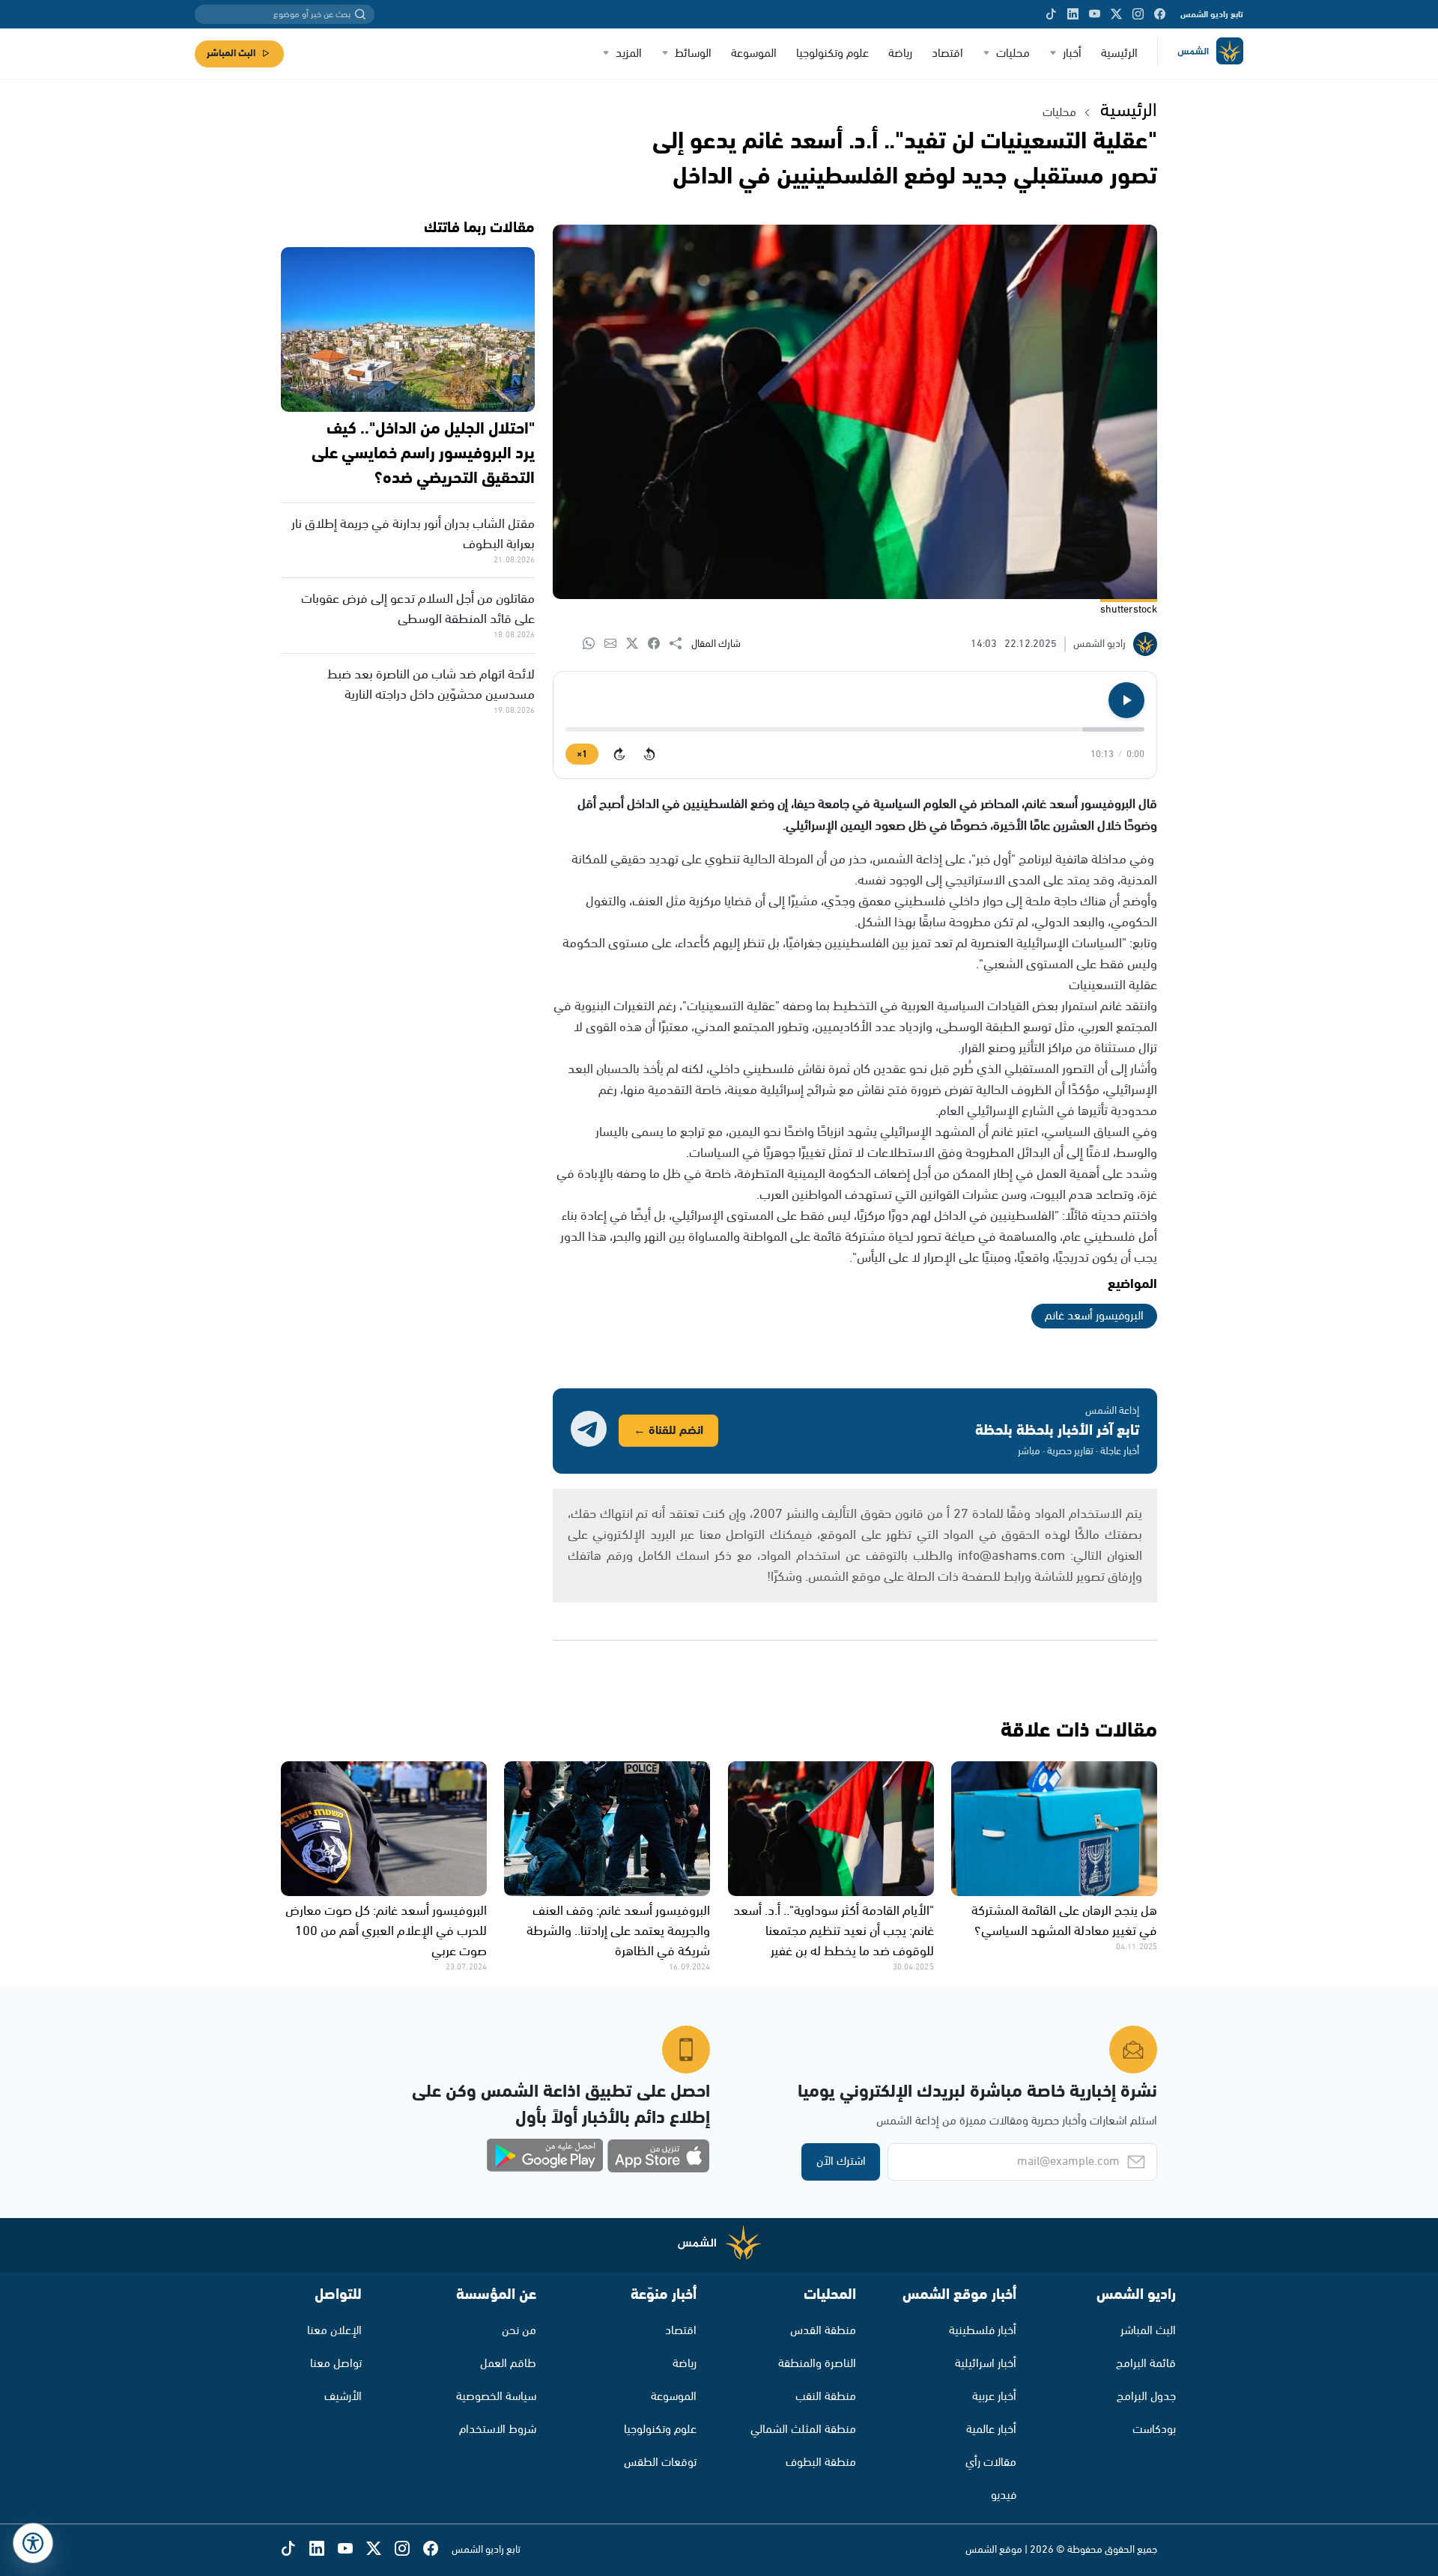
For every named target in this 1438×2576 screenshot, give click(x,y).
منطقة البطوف (821, 2463)
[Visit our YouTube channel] (1095, 14)
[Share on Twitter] (637, 644)
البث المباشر (231, 54)
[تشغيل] (1126, 700)
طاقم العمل (508, 2364)
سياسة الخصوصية (496, 2397)
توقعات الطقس (660, 2463)
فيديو (1004, 2495)
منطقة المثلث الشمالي (803, 2430)
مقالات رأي (991, 2463)
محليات (1013, 54)
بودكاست (1154, 2430)
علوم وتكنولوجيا (832, 54)
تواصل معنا (336, 2364)
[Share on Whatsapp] (594, 644)
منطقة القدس (823, 2331)
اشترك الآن (841, 2162)
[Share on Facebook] (659, 644)
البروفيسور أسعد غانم (1094, 1316)
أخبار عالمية (991, 2430)
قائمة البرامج (1146, 2364)
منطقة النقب (826, 2397)
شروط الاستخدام (498, 2430)
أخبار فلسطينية (983, 2331)
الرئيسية (1119, 54)
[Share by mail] (615, 644)
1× (582, 754)
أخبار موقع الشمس (959, 2295)
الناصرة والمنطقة (817, 2364)
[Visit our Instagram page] (1138, 14)
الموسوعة (754, 54)
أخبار (1072, 54)
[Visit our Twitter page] (1116, 14)
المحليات (830, 2295)
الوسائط (693, 54)
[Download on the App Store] (658, 2156)
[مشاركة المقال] (680, 644)
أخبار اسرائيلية (986, 2364)
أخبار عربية (994, 2397)
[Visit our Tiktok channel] (1051, 14)
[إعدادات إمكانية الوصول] (33, 2543)
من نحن (519, 2331)
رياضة (900, 54)
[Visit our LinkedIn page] (1073, 14)
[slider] (855, 729)
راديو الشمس (1136, 2295)
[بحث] (360, 14)
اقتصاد (947, 54)
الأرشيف (343, 2397)
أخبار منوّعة (664, 2295)
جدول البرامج (1146, 2397)
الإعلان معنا (334, 2331)
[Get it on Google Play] (545, 2156)
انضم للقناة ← (668, 1431)
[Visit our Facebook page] (1160, 14)
